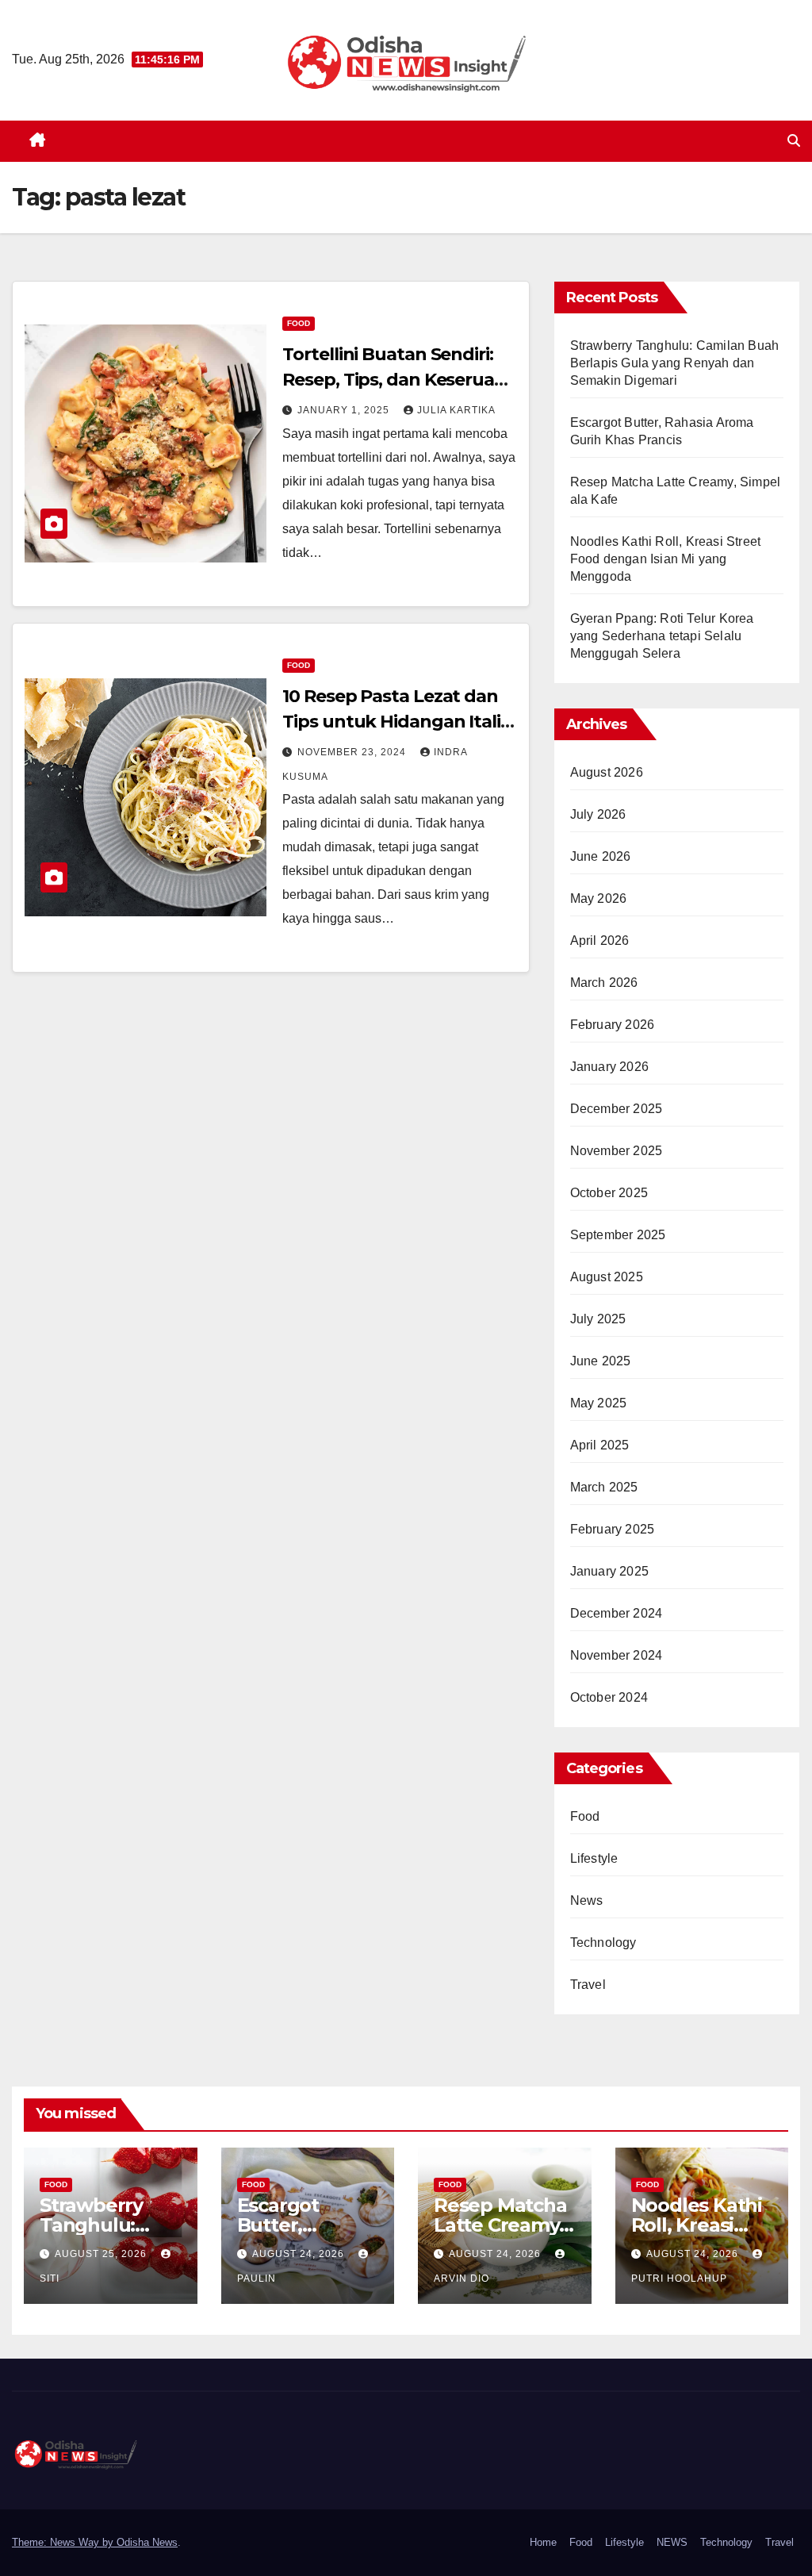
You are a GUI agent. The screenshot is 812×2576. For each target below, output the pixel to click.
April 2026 (600, 941)
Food (299, 323)
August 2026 (607, 772)
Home (543, 2542)
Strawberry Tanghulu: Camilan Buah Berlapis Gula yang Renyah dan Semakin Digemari (675, 363)
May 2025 (599, 1403)
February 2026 (613, 1025)
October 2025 (609, 1193)
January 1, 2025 (345, 410)
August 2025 (607, 1277)
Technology (603, 1943)
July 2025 (598, 1319)
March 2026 (604, 983)
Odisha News (147, 2542)
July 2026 (598, 814)
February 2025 (613, 1529)
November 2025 (617, 1151)
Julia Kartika (456, 410)
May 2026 (599, 898)
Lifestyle (594, 1858)
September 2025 (618, 1235)
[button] (794, 141)
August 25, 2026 (102, 2254)
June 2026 (601, 856)
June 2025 (601, 1361)
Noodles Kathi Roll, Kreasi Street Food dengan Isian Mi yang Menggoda (666, 559)
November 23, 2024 (353, 752)
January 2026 (609, 1067)
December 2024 (617, 1613)
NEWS (672, 2542)
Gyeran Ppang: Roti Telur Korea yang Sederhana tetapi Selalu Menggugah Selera (662, 636)
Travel (588, 1985)
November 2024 (617, 1655)
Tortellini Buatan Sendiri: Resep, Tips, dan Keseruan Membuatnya (394, 380)
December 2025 (617, 1109)
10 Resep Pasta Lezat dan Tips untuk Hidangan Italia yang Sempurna (396, 722)
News (587, 1900)
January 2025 (609, 1571)
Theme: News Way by (64, 2542)
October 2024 (609, 1697)
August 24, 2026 (300, 2254)
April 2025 (600, 1445)
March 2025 (604, 1487)
